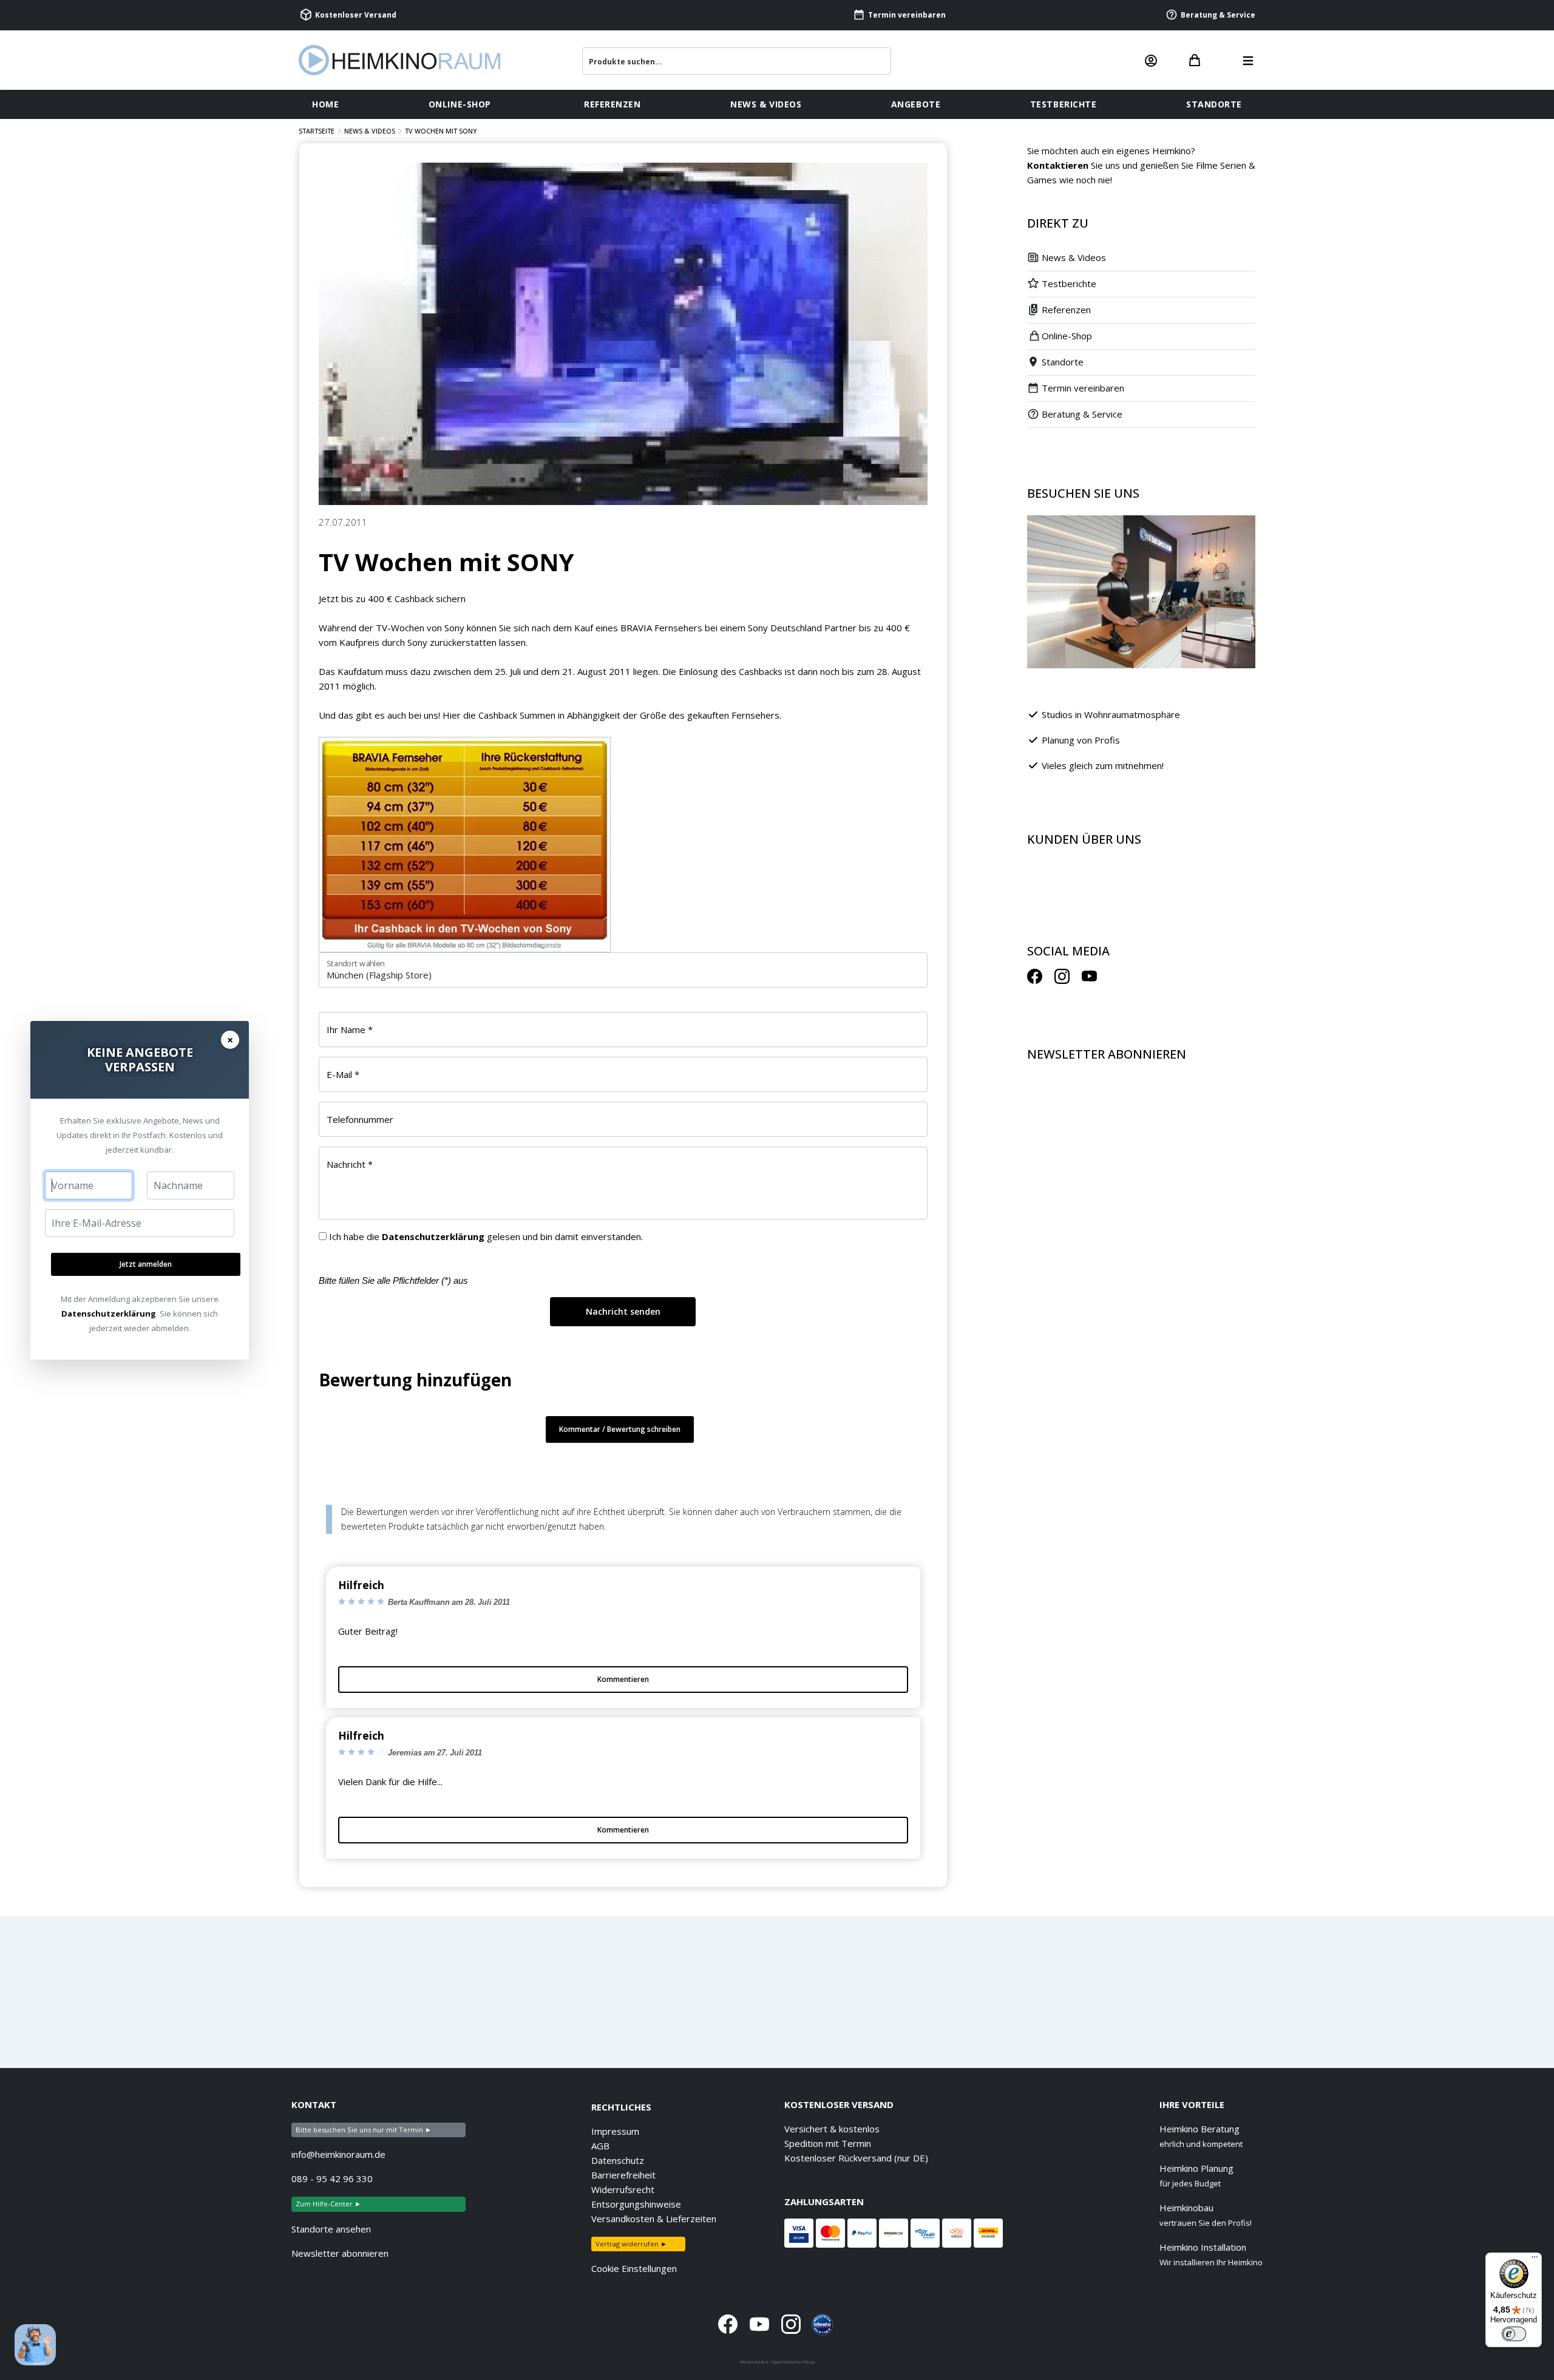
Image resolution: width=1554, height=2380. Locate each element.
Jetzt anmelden (146, 1264)
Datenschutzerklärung (109, 1314)
